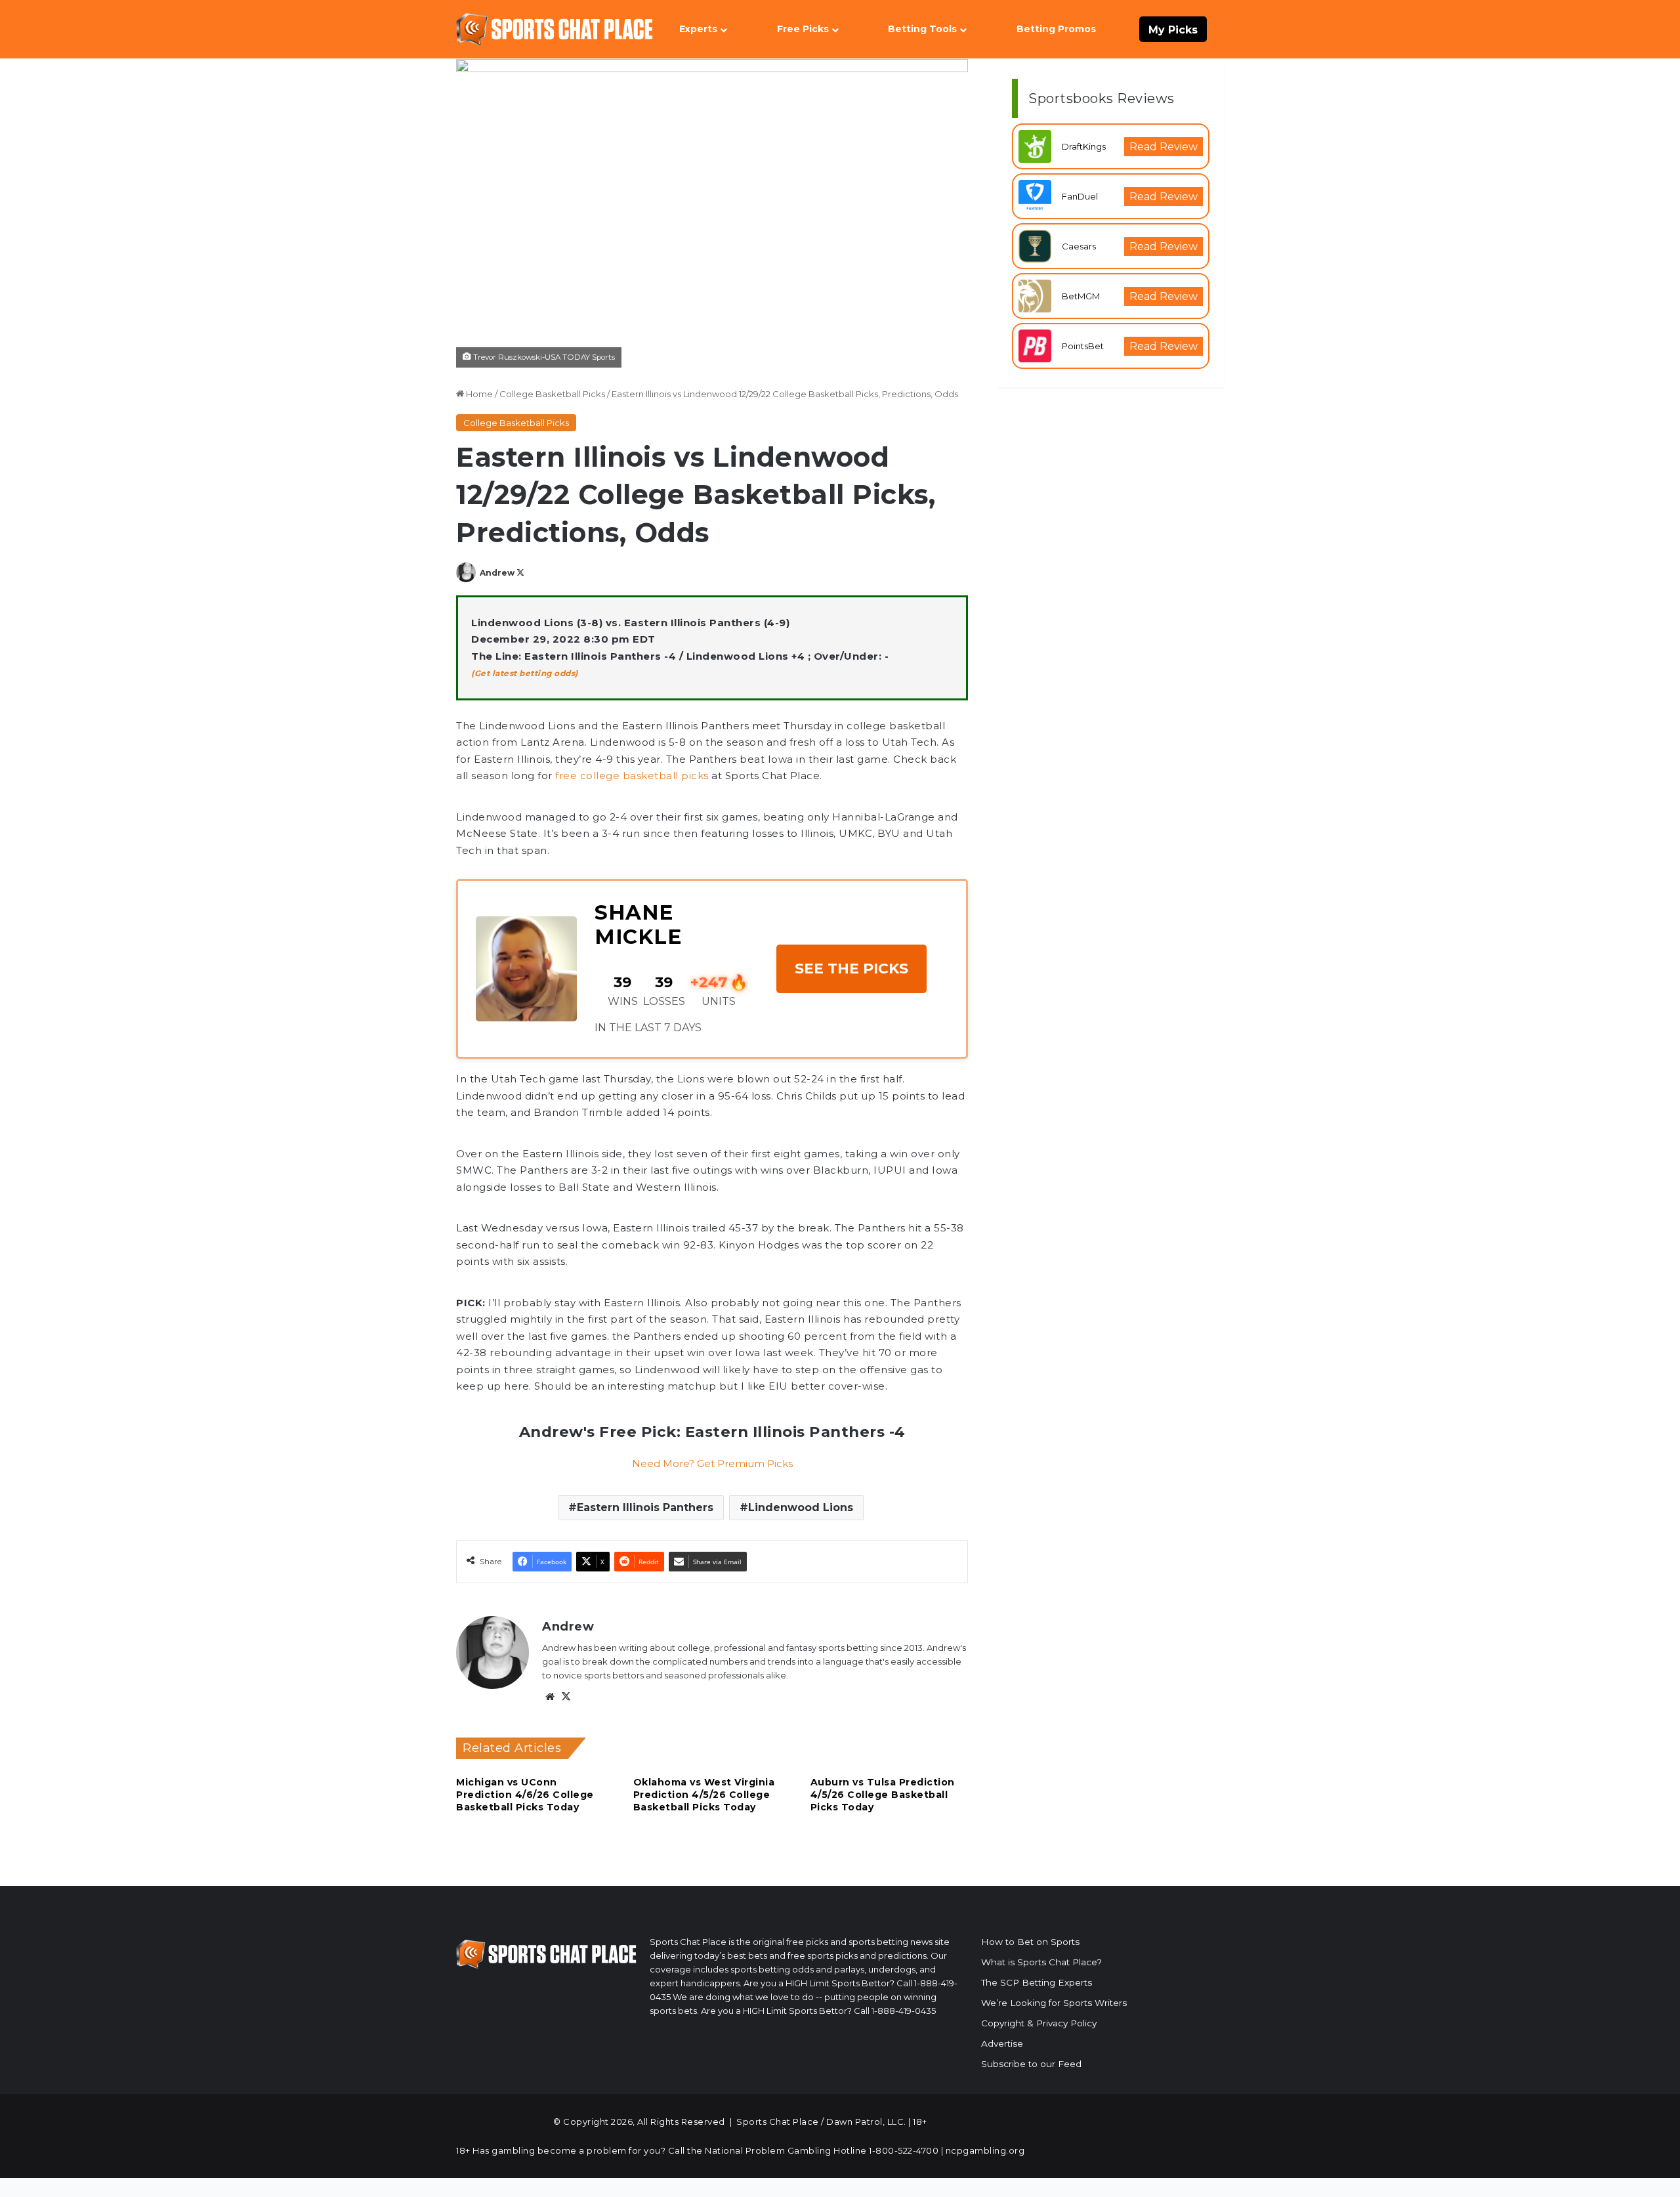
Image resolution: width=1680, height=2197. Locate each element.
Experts (698, 29)
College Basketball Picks (552, 394)
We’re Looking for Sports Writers (1054, 2003)
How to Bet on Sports (1030, 1942)
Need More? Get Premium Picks (712, 1463)
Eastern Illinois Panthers (645, 1507)
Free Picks (803, 29)
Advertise (1002, 2043)
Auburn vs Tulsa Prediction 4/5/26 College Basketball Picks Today (883, 1795)
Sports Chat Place (778, 2122)
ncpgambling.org (985, 2150)
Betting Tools (922, 29)
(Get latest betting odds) (525, 673)
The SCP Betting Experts (1037, 1982)
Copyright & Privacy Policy (1039, 2023)
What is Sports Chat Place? (1041, 1962)
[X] (566, 1697)
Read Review (1164, 147)
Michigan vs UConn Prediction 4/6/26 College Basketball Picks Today (525, 1795)
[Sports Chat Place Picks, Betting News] (555, 29)
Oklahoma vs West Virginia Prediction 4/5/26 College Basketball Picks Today (704, 1795)
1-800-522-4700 (904, 2150)
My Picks (1173, 30)
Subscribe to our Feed (1031, 2064)
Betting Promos (1056, 29)
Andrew (497, 573)
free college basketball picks (632, 776)
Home (478, 394)
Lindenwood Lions (801, 1507)
